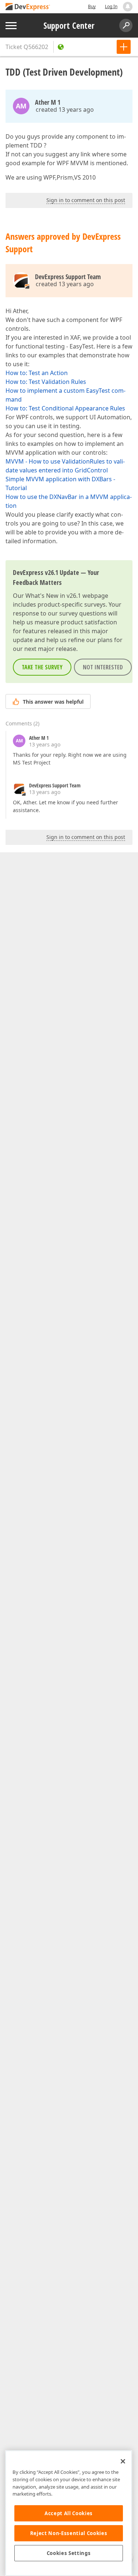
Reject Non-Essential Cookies (69, 2533)
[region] (69, 2513)
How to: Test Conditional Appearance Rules (65, 408)
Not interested (103, 667)
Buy (92, 6)
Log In (111, 6)
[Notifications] (128, 7)
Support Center (69, 25)
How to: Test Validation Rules (46, 382)
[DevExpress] (28, 7)
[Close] (123, 2461)
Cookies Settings (69, 2553)
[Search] (126, 25)
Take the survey (42, 667)
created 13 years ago (65, 110)
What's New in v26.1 (53, 596)
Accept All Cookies (69, 2513)
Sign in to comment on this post (86, 200)
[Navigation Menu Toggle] (11, 26)
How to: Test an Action (37, 373)
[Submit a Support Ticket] (124, 47)
